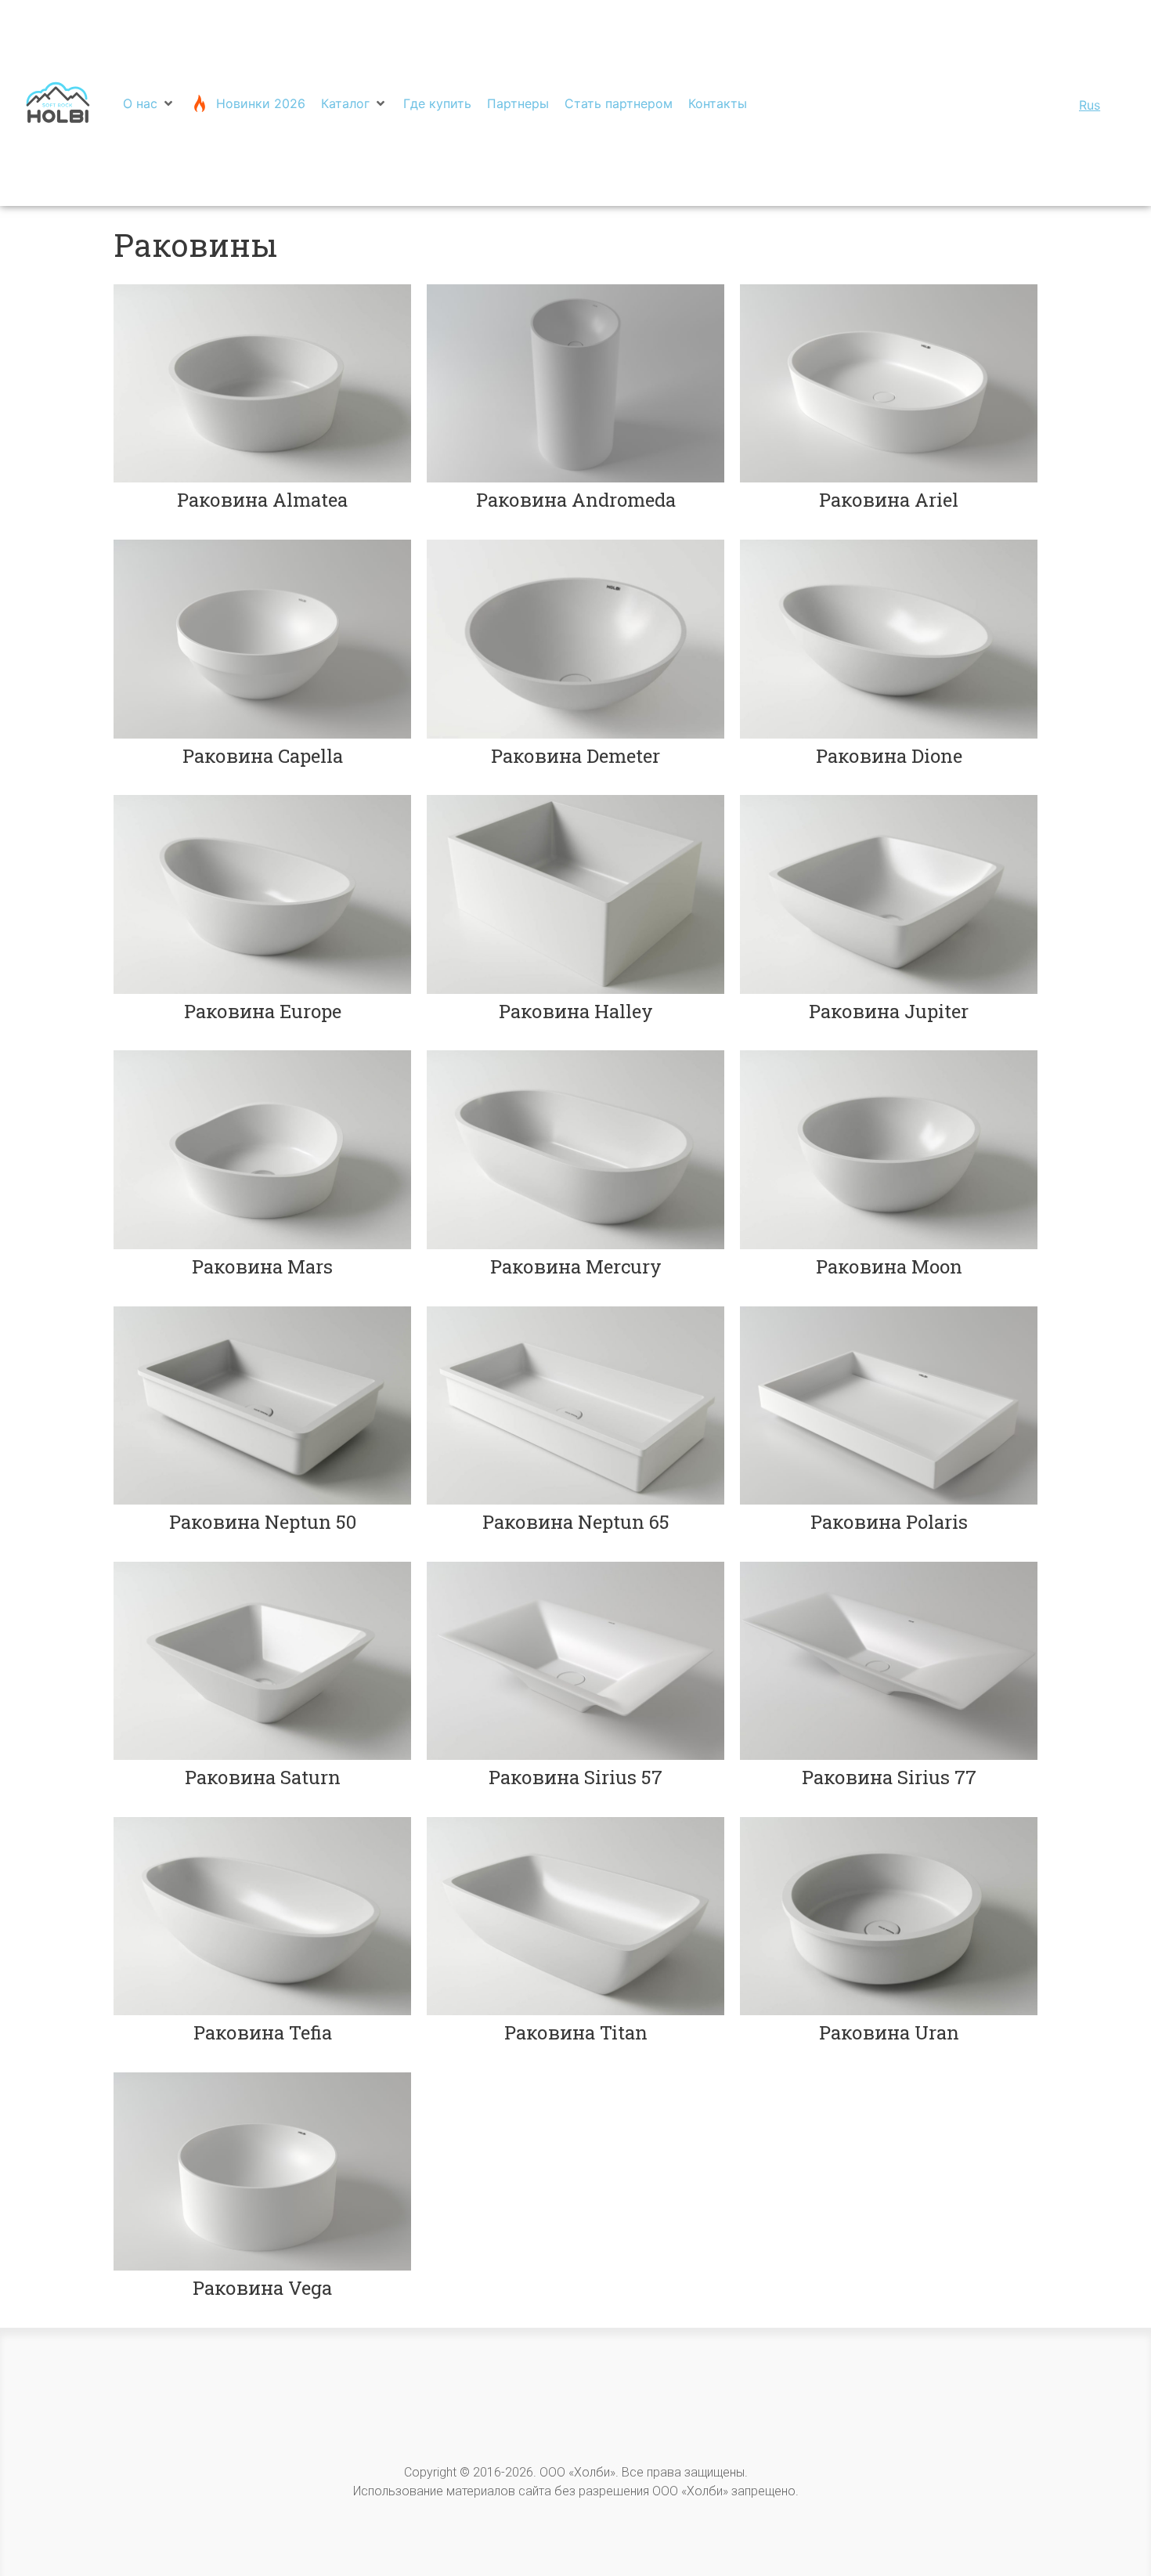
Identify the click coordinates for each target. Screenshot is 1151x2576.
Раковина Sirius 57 (575, 1777)
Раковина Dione (889, 756)
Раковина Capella (263, 756)
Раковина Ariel (889, 500)
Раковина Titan (576, 2032)
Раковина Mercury (576, 1266)
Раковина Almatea (262, 500)
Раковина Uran (889, 2032)
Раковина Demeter (575, 756)
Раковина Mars (262, 1266)
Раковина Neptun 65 (576, 1522)
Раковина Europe (263, 1011)
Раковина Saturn (263, 1777)
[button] (149, 103)
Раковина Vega (262, 2288)
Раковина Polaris (889, 1522)
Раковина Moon (889, 1266)
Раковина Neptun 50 (263, 1522)
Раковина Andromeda (576, 500)
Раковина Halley (576, 1011)
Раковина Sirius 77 (889, 1777)
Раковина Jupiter (889, 1011)
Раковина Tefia (263, 2032)
